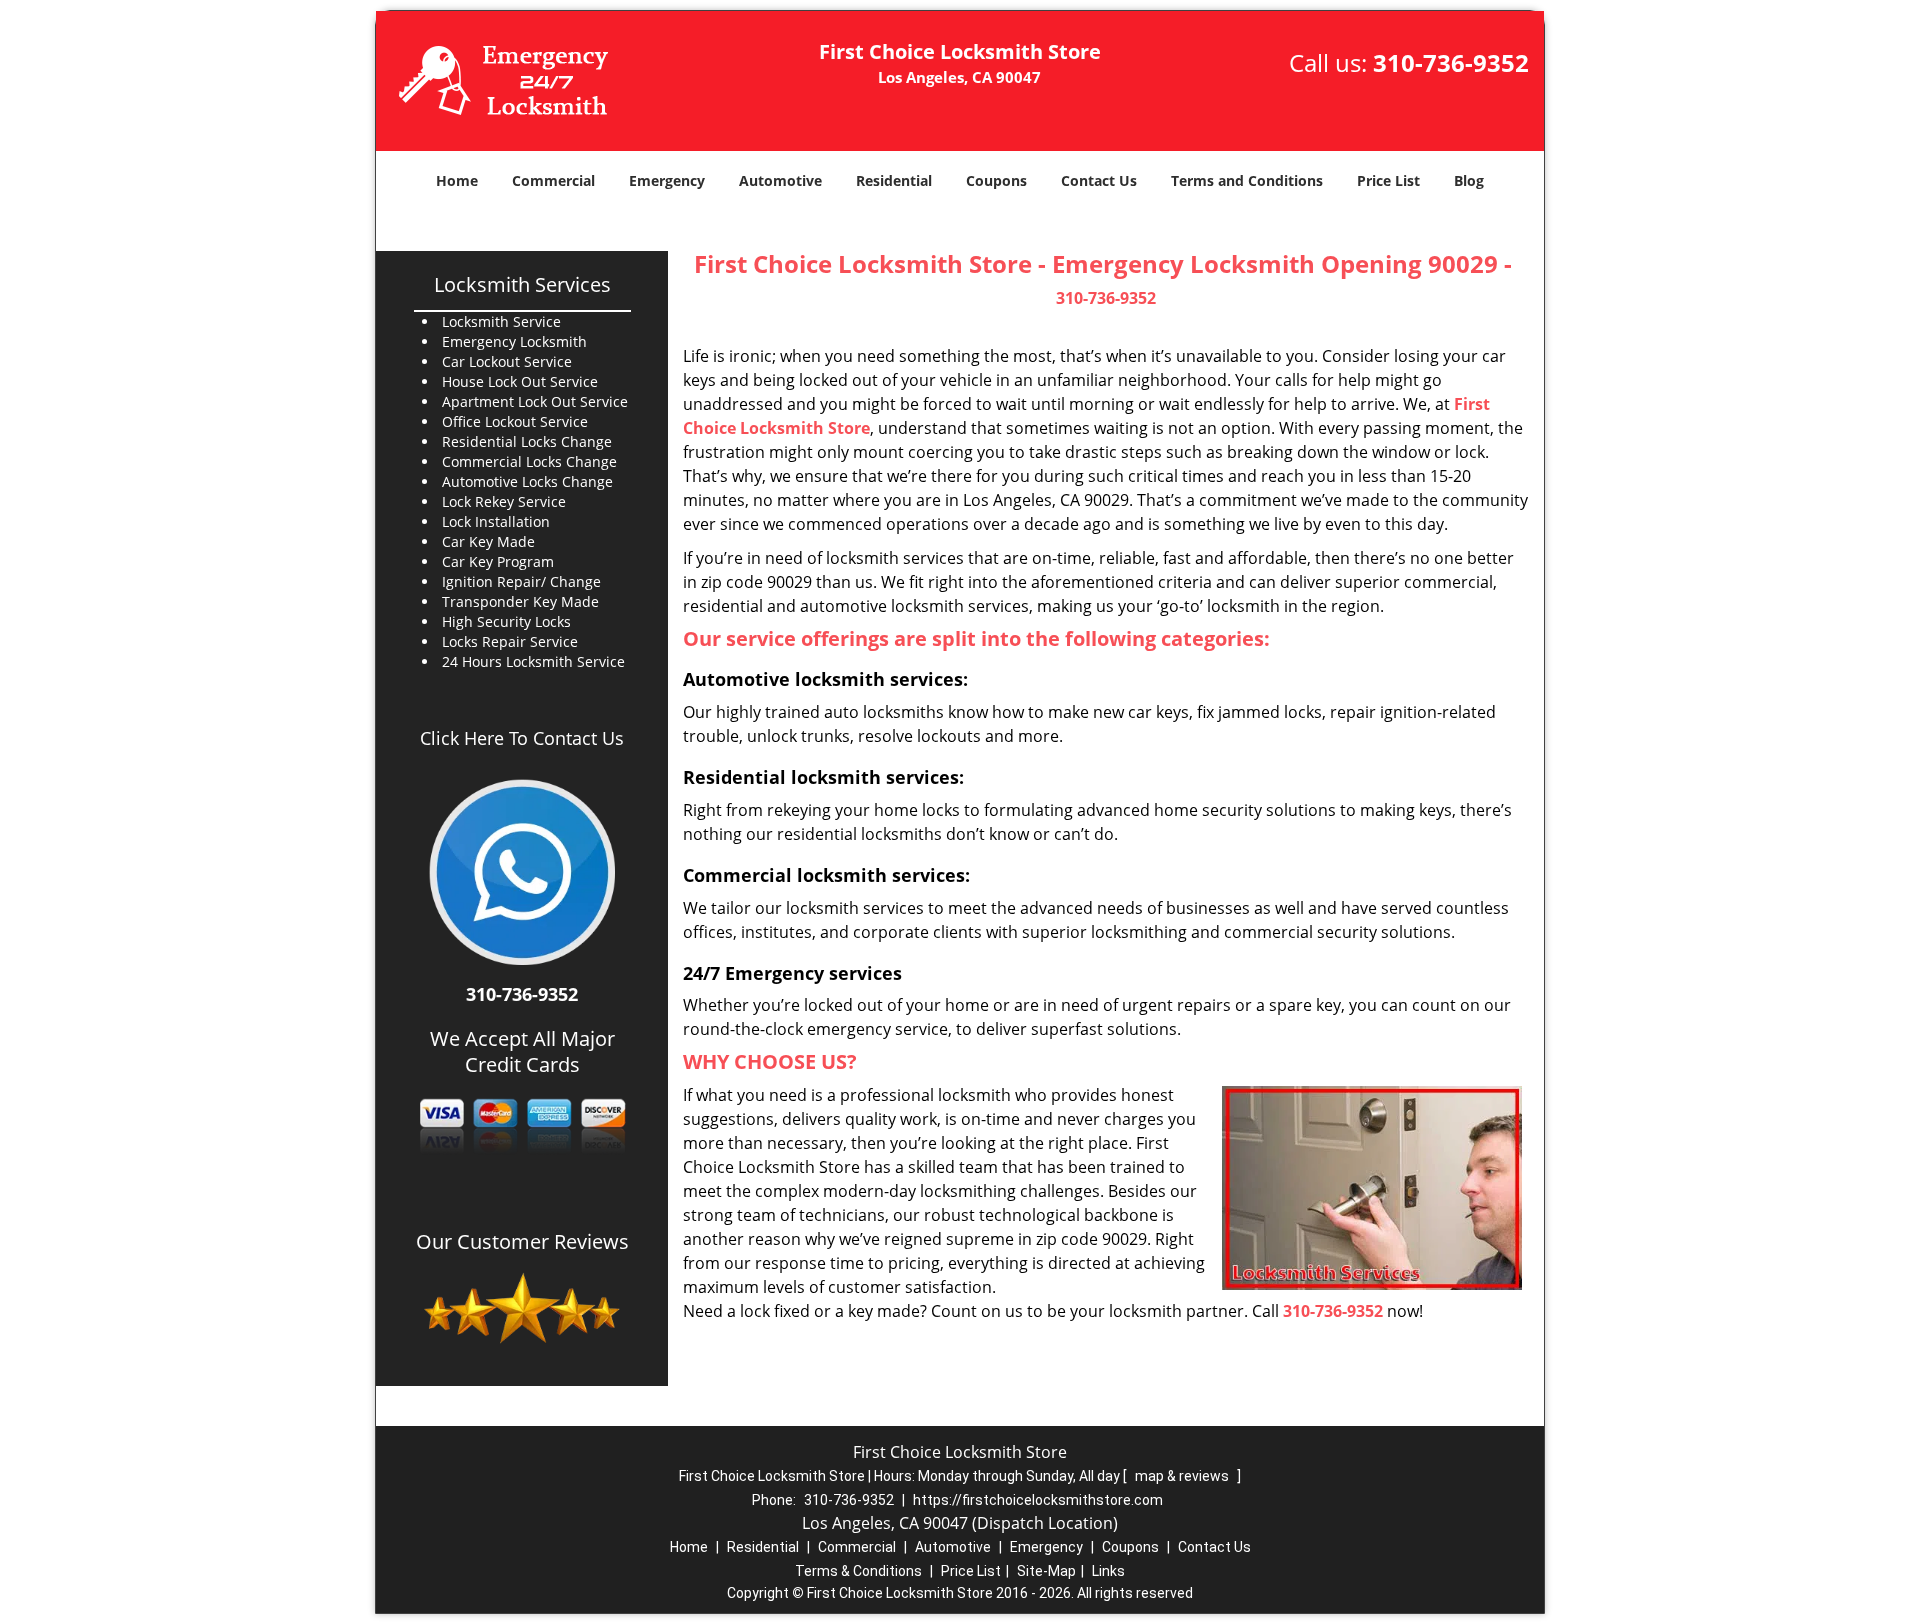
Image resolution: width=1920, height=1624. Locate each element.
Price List (1388, 180)
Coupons (996, 180)
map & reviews (1183, 1476)
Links (1108, 1571)
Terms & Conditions (858, 1571)
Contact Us (1099, 180)
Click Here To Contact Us (522, 738)
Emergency (667, 180)
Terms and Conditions (1247, 180)
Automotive (780, 180)
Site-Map (1046, 1571)
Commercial (553, 180)
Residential (894, 180)
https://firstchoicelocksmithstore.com (1038, 1500)
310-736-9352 (1451, 62)
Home (457, 180)
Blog (1469, 180)
